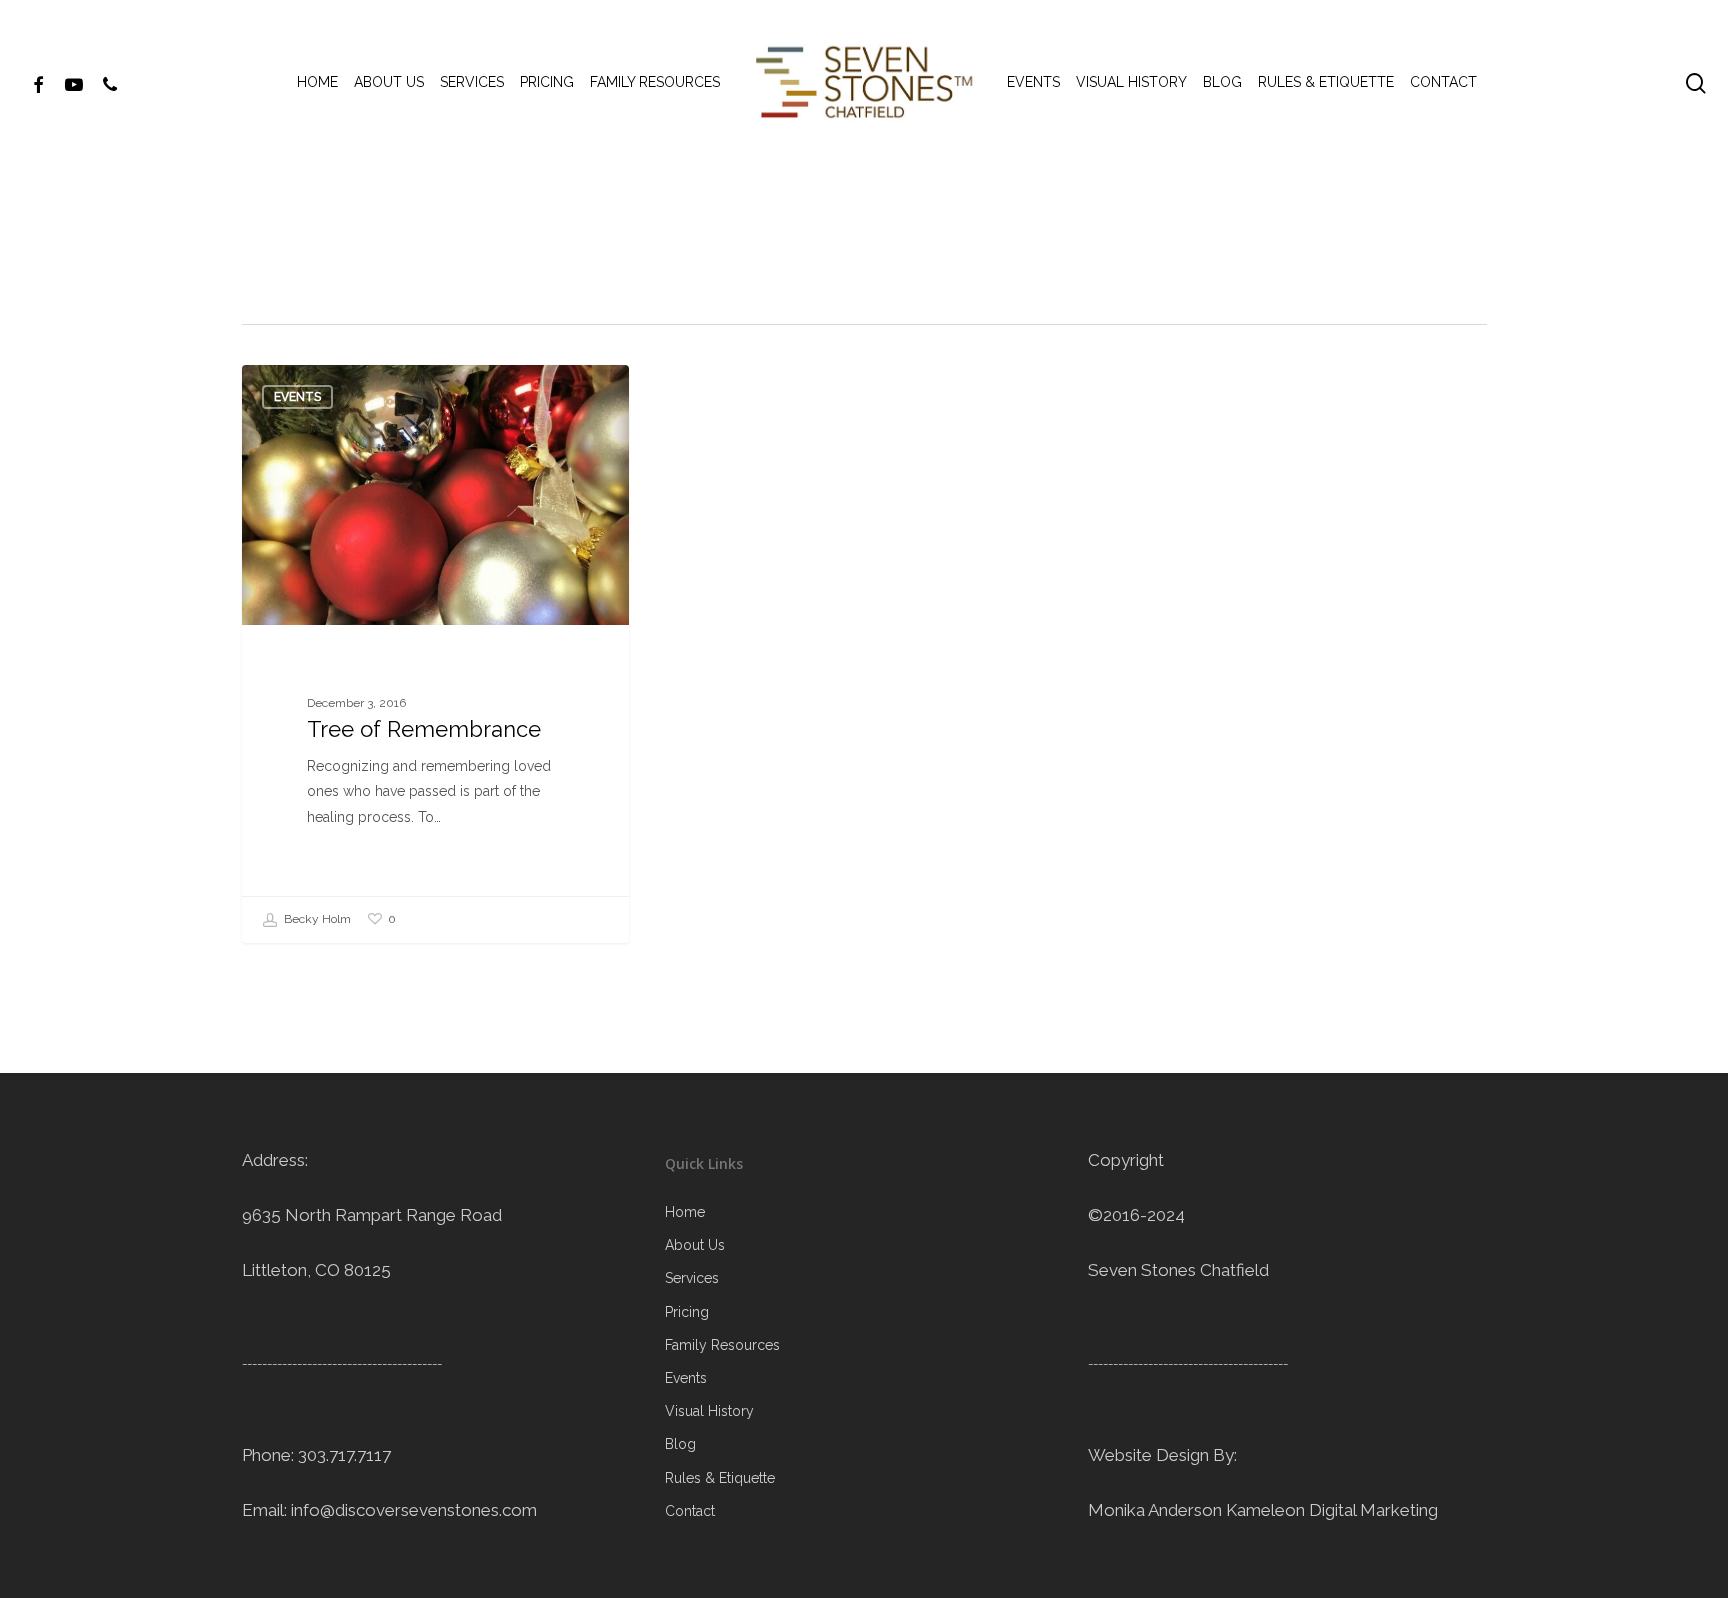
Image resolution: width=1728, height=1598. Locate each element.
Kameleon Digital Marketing (1332, 1510)
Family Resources (722, 1345)
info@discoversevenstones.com (414, 1510)
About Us (695, 1245)
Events (297, 397)
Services (692, 1278)
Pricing (687, 1312)
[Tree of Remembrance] (435, 653)
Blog (680, 1444)
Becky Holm (316, 919)
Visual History (709, 1411)
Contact (690, 1511)
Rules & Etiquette (720, 1478)
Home (685, 1212)
